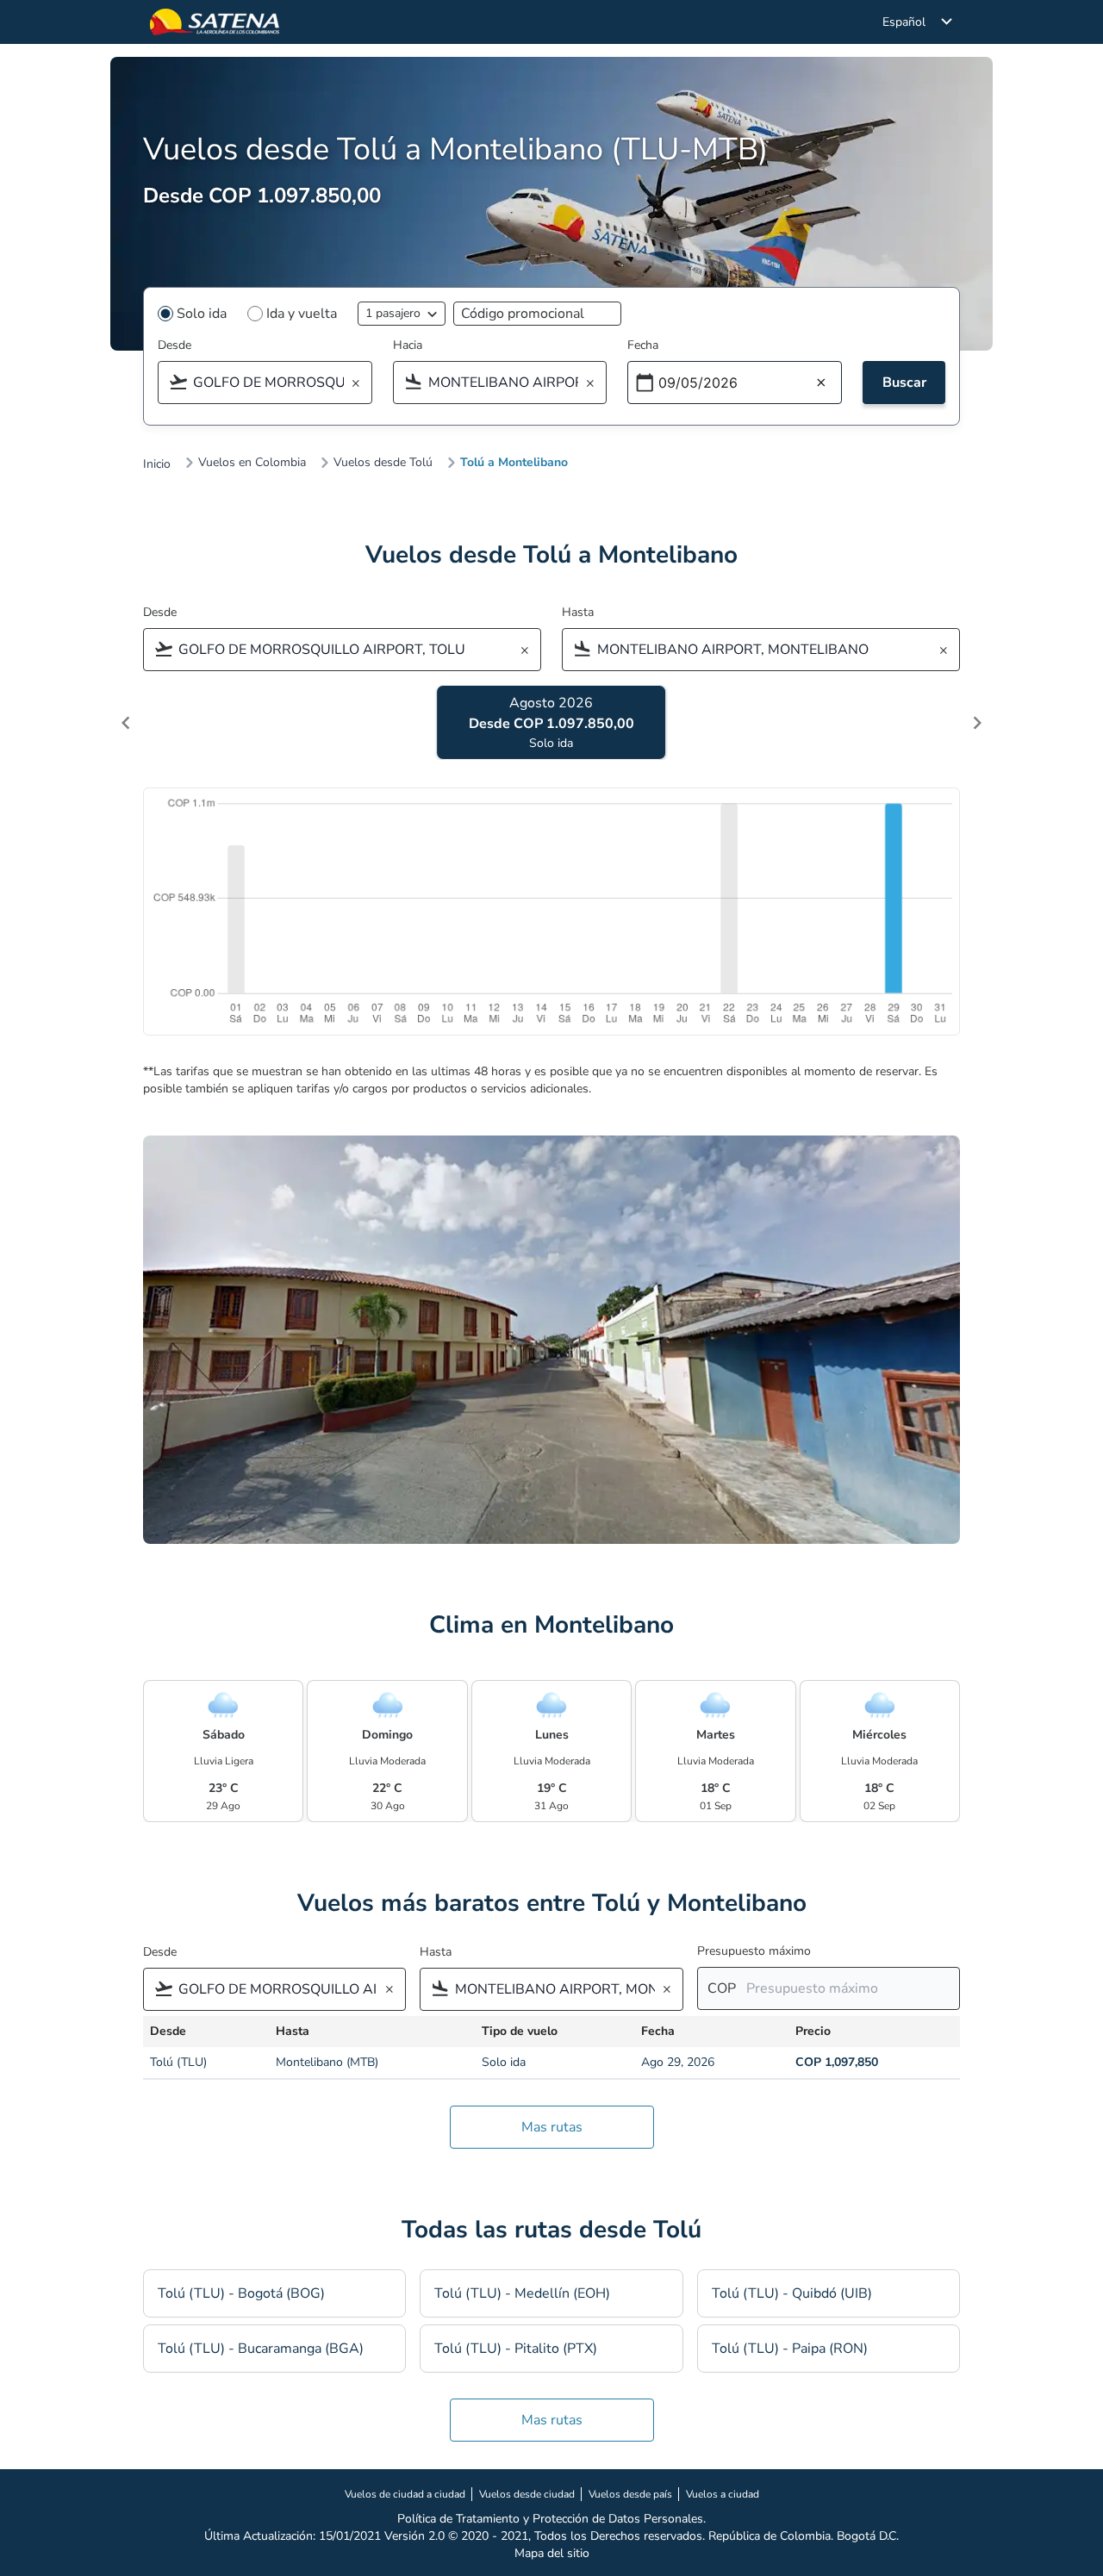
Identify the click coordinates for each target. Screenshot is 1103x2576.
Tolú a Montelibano (514, 463)
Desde (174, 345)
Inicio (157, 464)
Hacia (408, 345)
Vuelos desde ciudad (527, 2494)
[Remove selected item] (361, 384)
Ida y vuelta (302, 314)
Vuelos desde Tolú (383, 463)
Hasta (578, 612)
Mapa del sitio (552, 2553)
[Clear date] (821, 383)
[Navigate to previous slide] (126, 723)
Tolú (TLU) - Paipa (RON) (790, 2349)
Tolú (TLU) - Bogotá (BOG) (241, 2293)
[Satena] (215, 22)
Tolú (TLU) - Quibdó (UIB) (792, 2293)
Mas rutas (552, 2127)
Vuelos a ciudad (723, 2494)
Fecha (643, 345)
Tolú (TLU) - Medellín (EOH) (522, 2293)
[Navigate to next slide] (977, 723)
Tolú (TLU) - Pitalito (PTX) (516, 2349)
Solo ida (202, 314)
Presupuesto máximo (754, 1951)
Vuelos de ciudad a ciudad (405, 2494)
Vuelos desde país (630, 2494)
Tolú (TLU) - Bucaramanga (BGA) (261, 2349)
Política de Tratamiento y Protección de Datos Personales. (551, 2519)
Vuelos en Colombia (252, 463)
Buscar (904, 383)
